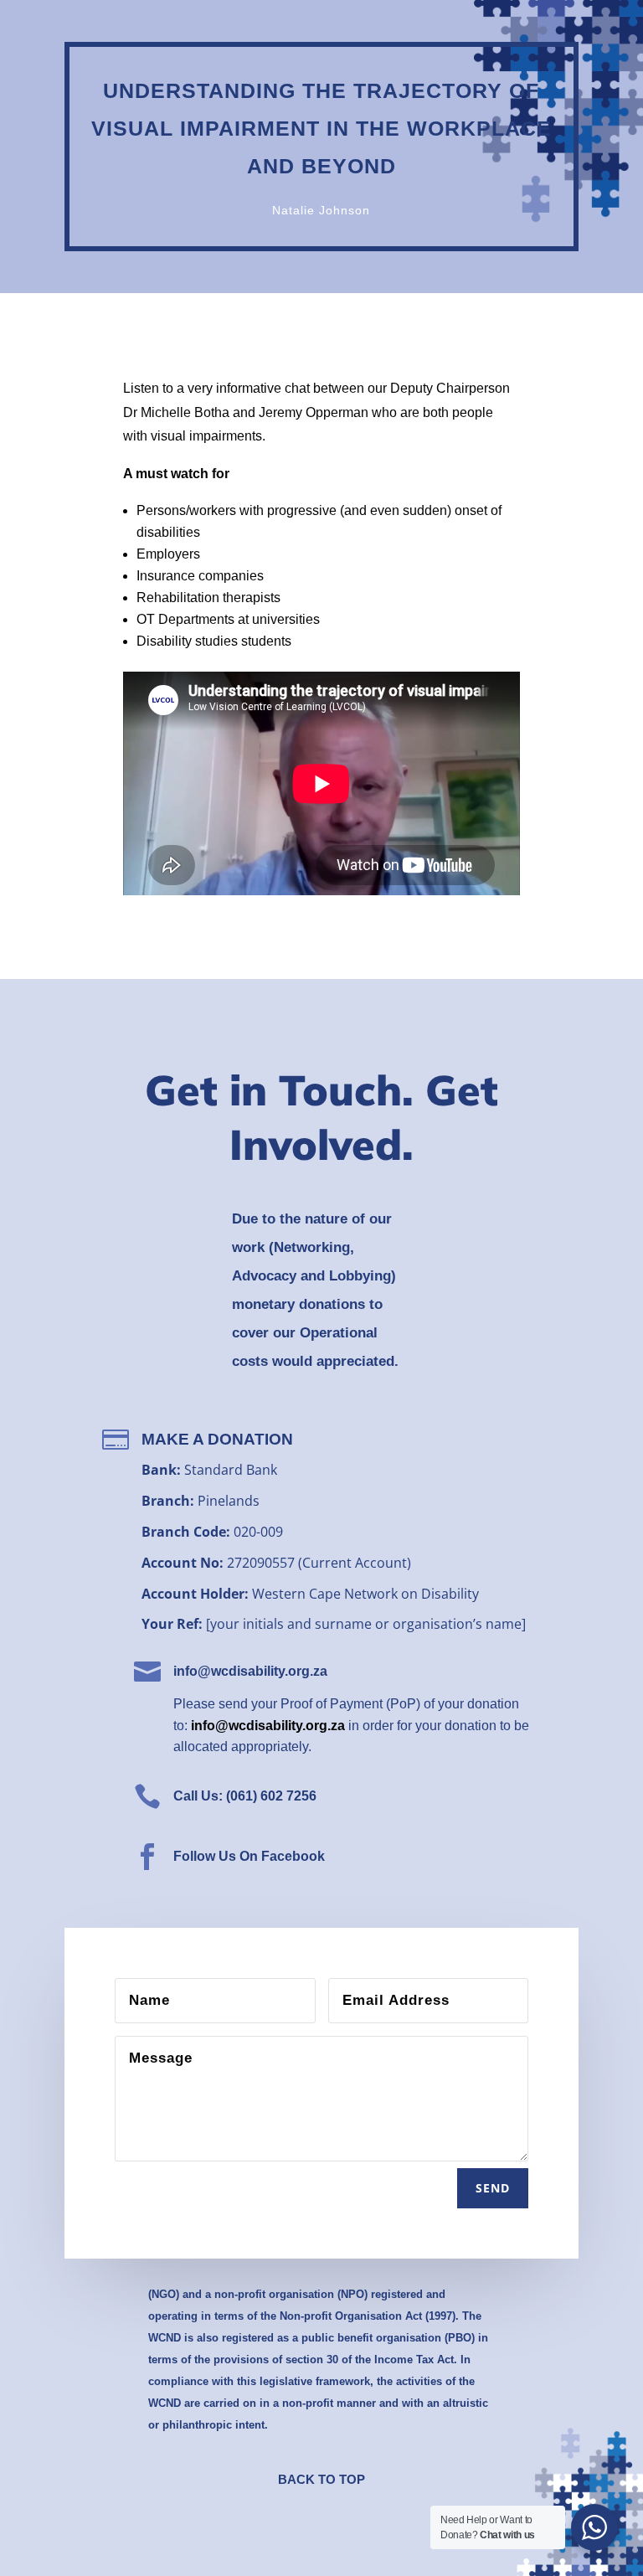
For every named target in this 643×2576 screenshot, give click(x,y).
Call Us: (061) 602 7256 (245, 1796)
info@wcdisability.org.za (250, 1671)
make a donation (217, 1439)
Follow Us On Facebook (249, 1856)
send (493, 2188)
